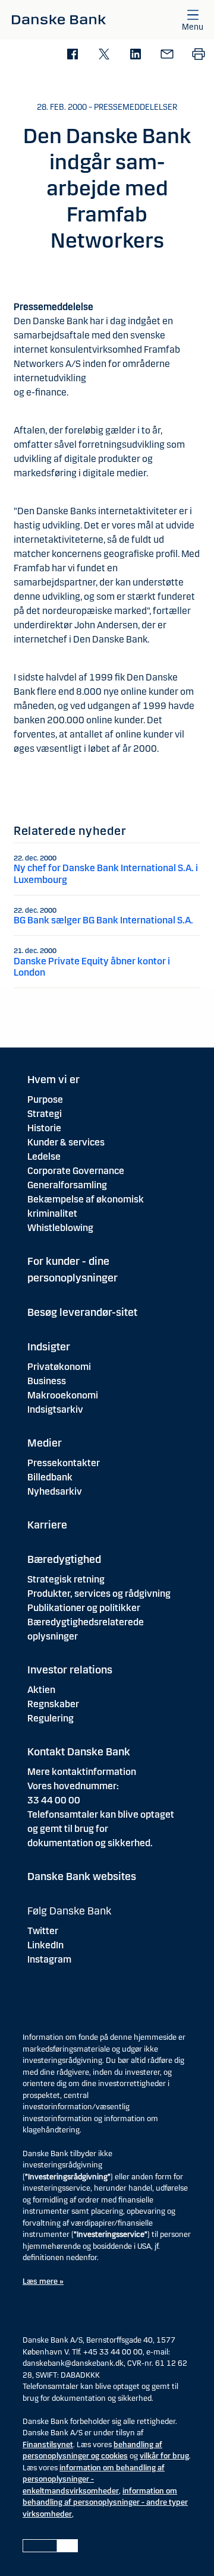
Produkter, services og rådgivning (99, 1594)
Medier (45, 1443)
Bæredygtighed (64, 1559)
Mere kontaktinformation (82, 1772)
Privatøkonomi (59, 1367)
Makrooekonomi (63, 1395)
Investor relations (70, 1670)
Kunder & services (66, 1142)
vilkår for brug (164, 2456)
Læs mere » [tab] (43, 2281)
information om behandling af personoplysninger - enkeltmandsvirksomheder (94, 2480)
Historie (44, 1128)
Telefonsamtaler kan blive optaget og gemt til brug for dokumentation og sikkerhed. (101, 1829)
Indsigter (49, 1347)
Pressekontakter (64, 1463)
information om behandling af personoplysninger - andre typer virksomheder (105, 2503)
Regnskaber (53, 1704)
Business (47, 1381)
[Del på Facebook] (72, 55)
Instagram (49, 1959)
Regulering (51, 1718)
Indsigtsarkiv (55, 1409)
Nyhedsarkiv (55, 1491)
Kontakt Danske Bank (79, 1752)
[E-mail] (167, 55)
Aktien (41, 1690)
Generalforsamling (67, 1185)
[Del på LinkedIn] (135, 55)
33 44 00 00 (54, 1800)
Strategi (45, 1114)
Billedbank (50, 1477)
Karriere (47, 1525)
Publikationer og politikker (84, 1608)
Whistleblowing (60, 1228)
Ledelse (44, 1156)
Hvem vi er (53, 1080)
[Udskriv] (198, 55)
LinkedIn (45, 1945)
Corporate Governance (76, 1171)
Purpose (45, 1099)
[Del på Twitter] (104, 55)
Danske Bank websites (82, 1876)
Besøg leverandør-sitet (82, 1312)
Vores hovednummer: (73, 1786)
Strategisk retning (66, 1579)
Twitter (43, 1931)
